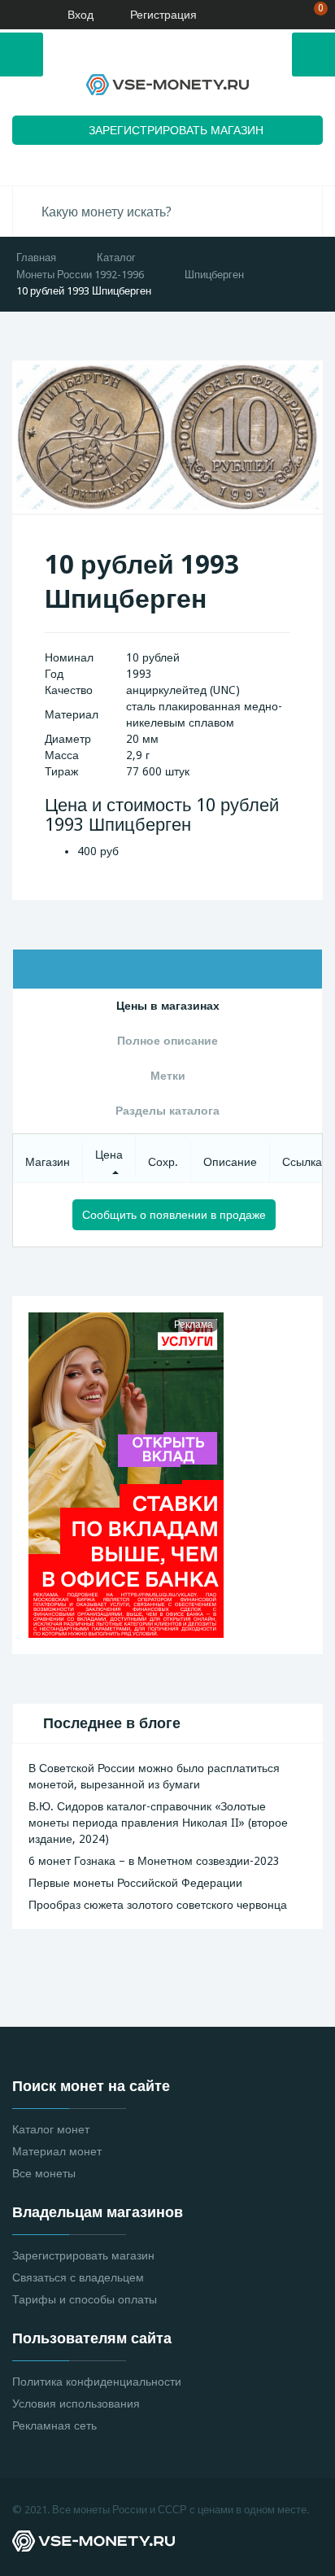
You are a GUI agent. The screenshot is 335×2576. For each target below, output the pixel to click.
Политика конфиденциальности (97, 2382)
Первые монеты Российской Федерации (135, 1883)
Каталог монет (51, 2129)
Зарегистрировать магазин (83, 2255)
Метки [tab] (168, 1076)
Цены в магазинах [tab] (168, 1006)
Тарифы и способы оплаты (85, 2299)
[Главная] (19, 15)
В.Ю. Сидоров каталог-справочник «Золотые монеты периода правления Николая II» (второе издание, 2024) (158, 1823)
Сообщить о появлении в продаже (174, 1215)
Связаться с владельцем (78, 2277)
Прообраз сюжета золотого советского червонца (158, 1905)
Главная (36, 258)
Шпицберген (214, 275)
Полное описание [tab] (167, 1041)
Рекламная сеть (54, 2425)
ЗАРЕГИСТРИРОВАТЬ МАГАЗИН (176, 130)
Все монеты (44, 2173)
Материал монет (57, 2151)
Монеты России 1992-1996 (80, 275)
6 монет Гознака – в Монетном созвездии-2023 (154, 1861)
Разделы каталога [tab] (167, 1111)
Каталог (116, 258)
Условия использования (76, 2404)
